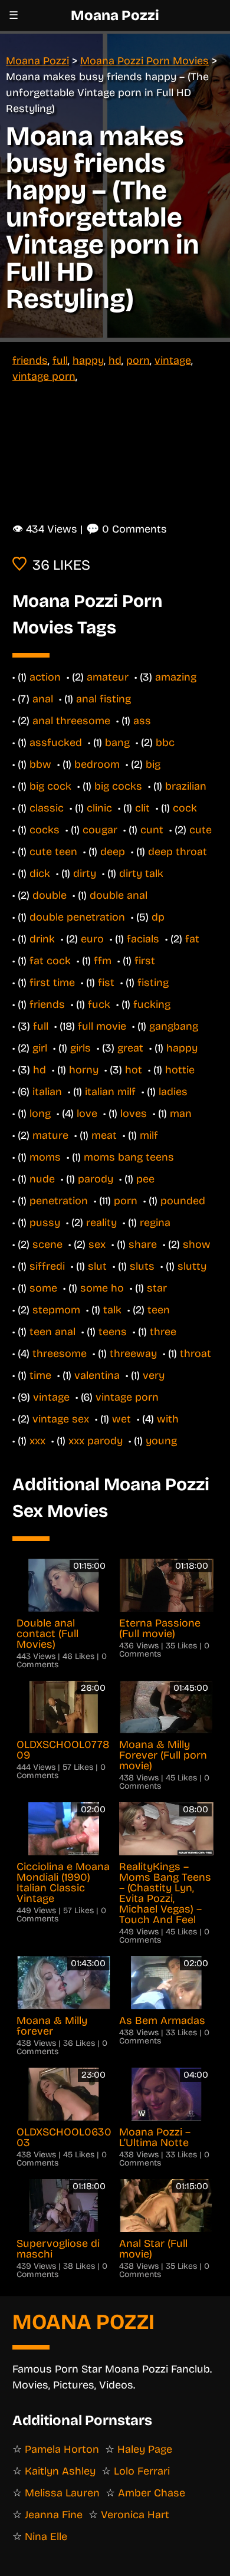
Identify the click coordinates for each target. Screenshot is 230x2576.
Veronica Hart (135, 2515)
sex (97, 1244)
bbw (40, 764)
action (45, 677)
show (197, 1244)
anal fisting (103, 699)
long (40, 1113)
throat (195, 1353)
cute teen (53, 852)
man (181, 1113)
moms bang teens (129, 1157)
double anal (119, 895)
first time (52, 983)
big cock (50, 786)
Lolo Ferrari (142, 2471)
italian (47, 1092)
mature (50, 1135)
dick (40, 873)
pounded (183, 1201)
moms (45, 1157)
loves (134, 1113)
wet (121, 1419)
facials (143, 939)
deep (113, 852)
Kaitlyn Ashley (60, 2471)
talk (112, 1310)
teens (113, 1332)
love (87, 1113)
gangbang (174, 1026)
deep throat (178, 852)
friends (30, 360)
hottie (180, 1070)
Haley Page (145, 2449)
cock (185, 808)
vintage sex (61, 1419)
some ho (102, 1288)
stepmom (56, 1310)
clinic (99, 808)
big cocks (118, 786)
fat (192, 939)
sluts (142, 1266)
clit (142, 808)
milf (149, 1135)
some (43, 1288)
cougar (100, 830)
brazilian (186, 786)
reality (101, 1223)
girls (80, 1048)
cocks (45, 830)
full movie (102, 1026)
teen (159, 1310)
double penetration (77, 917)
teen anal (52, 1332)
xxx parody (96, 1441)
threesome (60, 1353)
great (130, 1048)
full (60, 360)
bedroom (97, 764)
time (40, 1375)
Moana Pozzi (115, 15)
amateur (108, 677)
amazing (176, 677)
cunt (152, 830)
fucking (152, 1004)
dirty (85, 873)
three (163, 1332)
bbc (165, 742)
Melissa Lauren (62, 2493)
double (50, 895)
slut (97, 1266)
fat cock (50, 961)
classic (47, 808)
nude (42, 1179)
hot (134, 1070)
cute (201, 830)
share (143, 1244)
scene (47, 1244)
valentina (97, 1375)
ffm (103, 961)
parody (96, 1179)
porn (138, 360)
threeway (133, 1353)
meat (104, 1135)
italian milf (110, 1092)
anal (43, 699)
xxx (37, 1441)
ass (142, 721)
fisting (153, 983)
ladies (173, 1092)
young (161, 1441)
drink (42, 939)
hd (115, 360)
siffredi (47, 1266)
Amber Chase (152, 2493)
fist (106, 983)
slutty (192, 1266)
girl (40, 1048)
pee (145, 1179)
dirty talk (141, 873)
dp (158, 917)
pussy (45, 1223)
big (153, 764)
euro (92, 939)
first (145, 961)
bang (117, 742)
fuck (99, 1004)
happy (88, 360)
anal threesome (71, 721)
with (168, 1419)
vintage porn (44, 376)
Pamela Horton (62, 2449)
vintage (173, 360)
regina (155, 1223)
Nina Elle (46, 2536)
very (154, 1375)
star (157, 1288)
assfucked (56, 742)
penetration (59, 1201)
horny (84, 1070)
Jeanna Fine (54, 2515)
